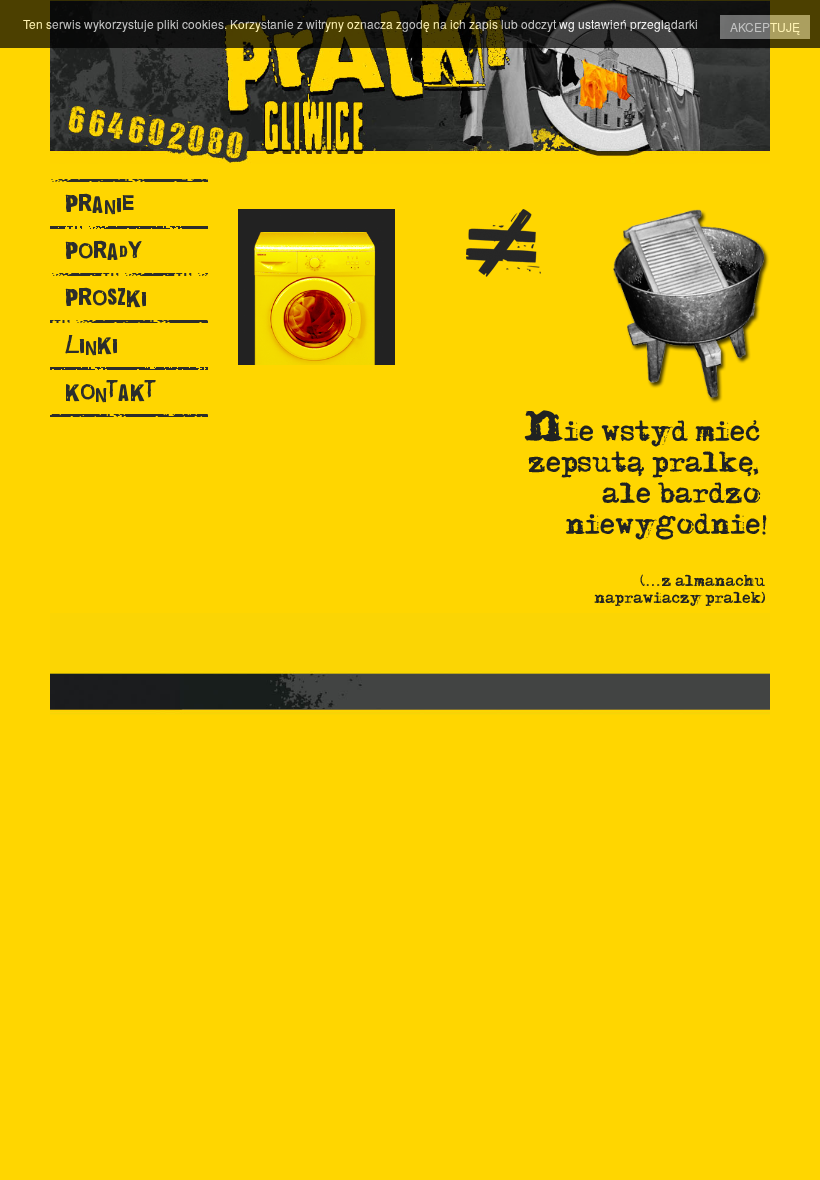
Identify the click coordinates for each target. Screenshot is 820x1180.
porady (103, 250)
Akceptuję (765, 26)
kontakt (110, 391)
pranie (99, 203)
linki (91, 344)
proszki (106, 297)
